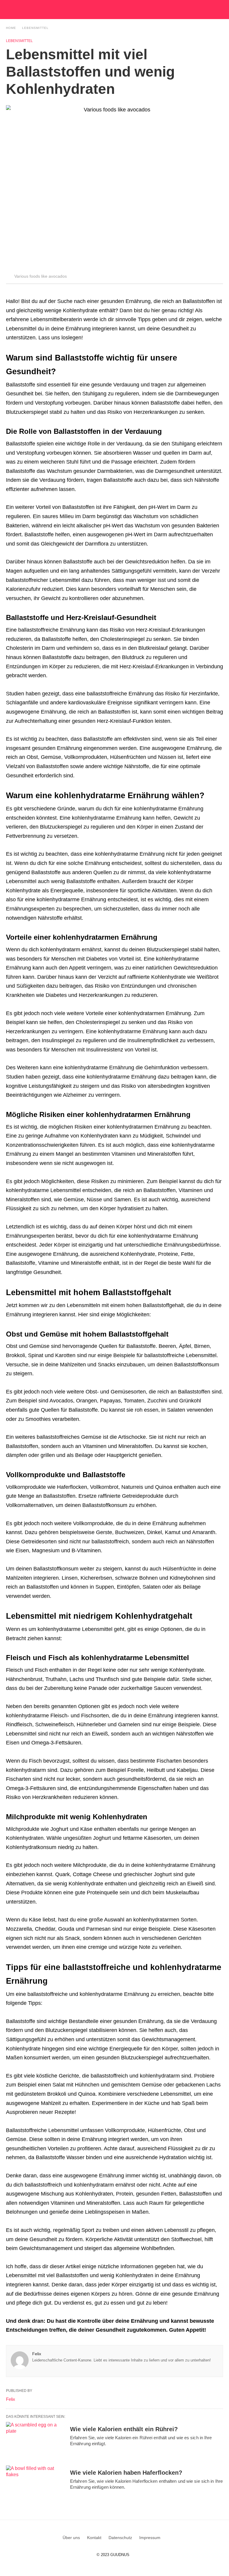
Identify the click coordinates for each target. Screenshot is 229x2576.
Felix (37, 2354)
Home (11, 28)
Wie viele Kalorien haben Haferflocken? (126, 2473)
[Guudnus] (125, 10)
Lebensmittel (35, 28)
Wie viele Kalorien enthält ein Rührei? (124, 2429)
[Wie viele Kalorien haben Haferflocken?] (36, 2484)
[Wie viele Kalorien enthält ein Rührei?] (36, 2440)
